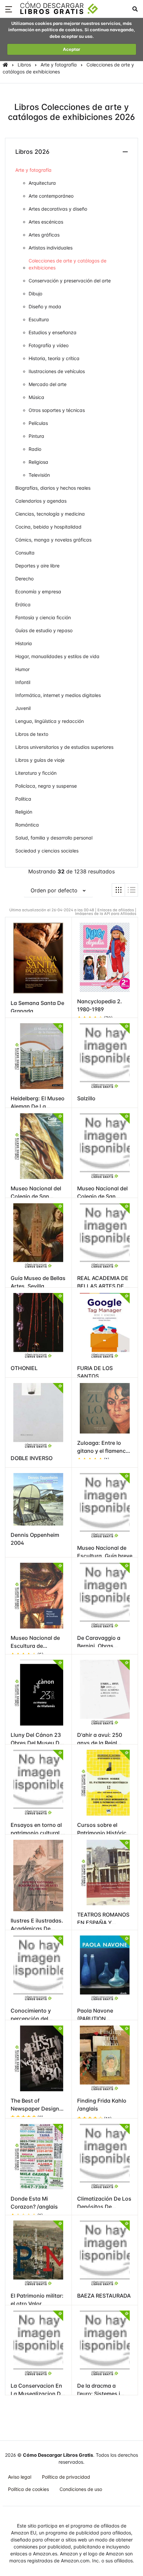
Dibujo (35, 294)
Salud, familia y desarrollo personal (54, 838)
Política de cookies (28, 2489)
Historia (24, 643)
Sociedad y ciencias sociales (47, 851)
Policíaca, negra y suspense (46, 786)
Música (36, 397)
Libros (24, 65)
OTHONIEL (24, 1368)
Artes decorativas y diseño (58, 209)
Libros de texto (32, 734)
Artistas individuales (51, 248)
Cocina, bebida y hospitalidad (48, 527)
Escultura (39, 319)
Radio (35, 449)
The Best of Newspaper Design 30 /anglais (35, 2109)
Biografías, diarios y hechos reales (53, 488)
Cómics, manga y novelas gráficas (53, 540)
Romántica (27, 825)
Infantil (23, 682)
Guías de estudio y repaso (44, 630)
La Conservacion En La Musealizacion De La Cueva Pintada (37, 2394)
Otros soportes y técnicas (57, 410)
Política (23, 799)
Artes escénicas (46, 222)
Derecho (24, 579)
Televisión (39, 475)
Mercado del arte (48, 384)
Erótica (23, 604)
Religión (24, 812)
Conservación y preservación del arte (70, 281)
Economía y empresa (38, 592)
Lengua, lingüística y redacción (50, 721)
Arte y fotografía (59, 65)
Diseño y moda (45, 306)
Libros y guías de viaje (40, 760)
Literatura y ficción (36, 773)
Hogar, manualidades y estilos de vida (57, 656)
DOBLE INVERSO (32, 1458)
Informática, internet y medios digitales (58, 695)
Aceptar (71, 49)
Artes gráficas (44, 235)
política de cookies (62, 30)
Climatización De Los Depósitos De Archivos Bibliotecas (104, 2207)
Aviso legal (20, 2477)
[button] (9, 9)
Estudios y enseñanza (53, 332)
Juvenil (23, 708)
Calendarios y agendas (41, 501)
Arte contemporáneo (51, 196)
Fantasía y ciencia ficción (43, 617)
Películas (38, 423)
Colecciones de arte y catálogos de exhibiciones (68, 264)
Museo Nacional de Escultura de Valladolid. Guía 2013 (38, 1646)
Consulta (25, 553)
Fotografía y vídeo (49, 345)
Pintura (36, 436)
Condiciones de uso (81, 2489)
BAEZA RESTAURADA (104, 2296)
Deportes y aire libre (37, 566)
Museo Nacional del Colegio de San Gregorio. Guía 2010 (36, 1196)
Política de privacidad (66, 2477)
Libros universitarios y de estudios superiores (64, 747)
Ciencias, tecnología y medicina (50, 514)
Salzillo (86, 1098)
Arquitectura (42, 183)
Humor (22, 669)
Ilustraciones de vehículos (57, 371)
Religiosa (38, 462)
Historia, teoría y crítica (54, 358)
